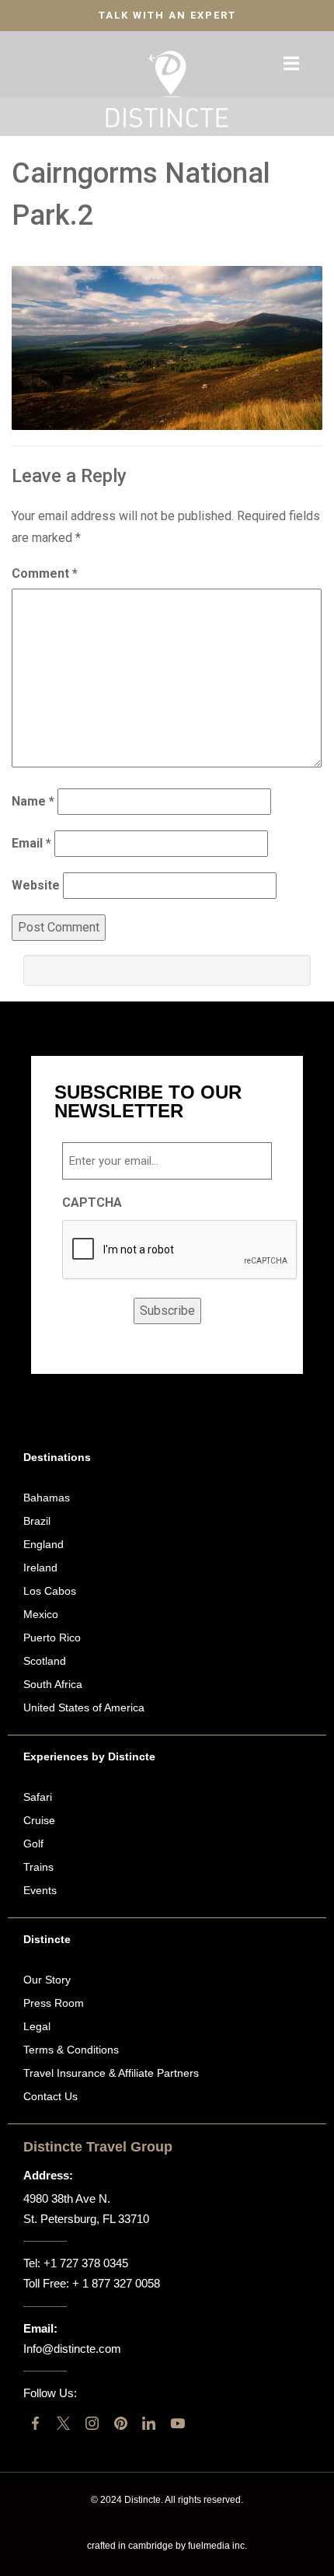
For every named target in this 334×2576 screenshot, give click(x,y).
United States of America (84, 1707)
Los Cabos (50, 1591)
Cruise (39, 1820)
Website (36, 885)
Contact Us (50, 2096)
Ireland (40, 1568)
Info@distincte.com (72, 2349)
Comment (45, 573)
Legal (37, 2026)
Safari (38, 1797)
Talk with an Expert (167, 15)
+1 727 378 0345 (86, 2263)
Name (33, 801)
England (43, 1544)
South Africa (53, 1684)
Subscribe (167, 1311)
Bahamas (47, 1498)
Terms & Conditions (71, 2050)
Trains (38, 1867)
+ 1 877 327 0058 (116, 2283)
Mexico (41, 1614)
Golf (33, 1844)
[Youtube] (177, 2423)
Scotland (45, 1661)
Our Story (47, 1980)
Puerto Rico (52, 1638)
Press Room (54, 2003)
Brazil (37, 1521)
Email (31, 843)
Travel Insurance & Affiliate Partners (111, 2073)
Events (40, 1890)
